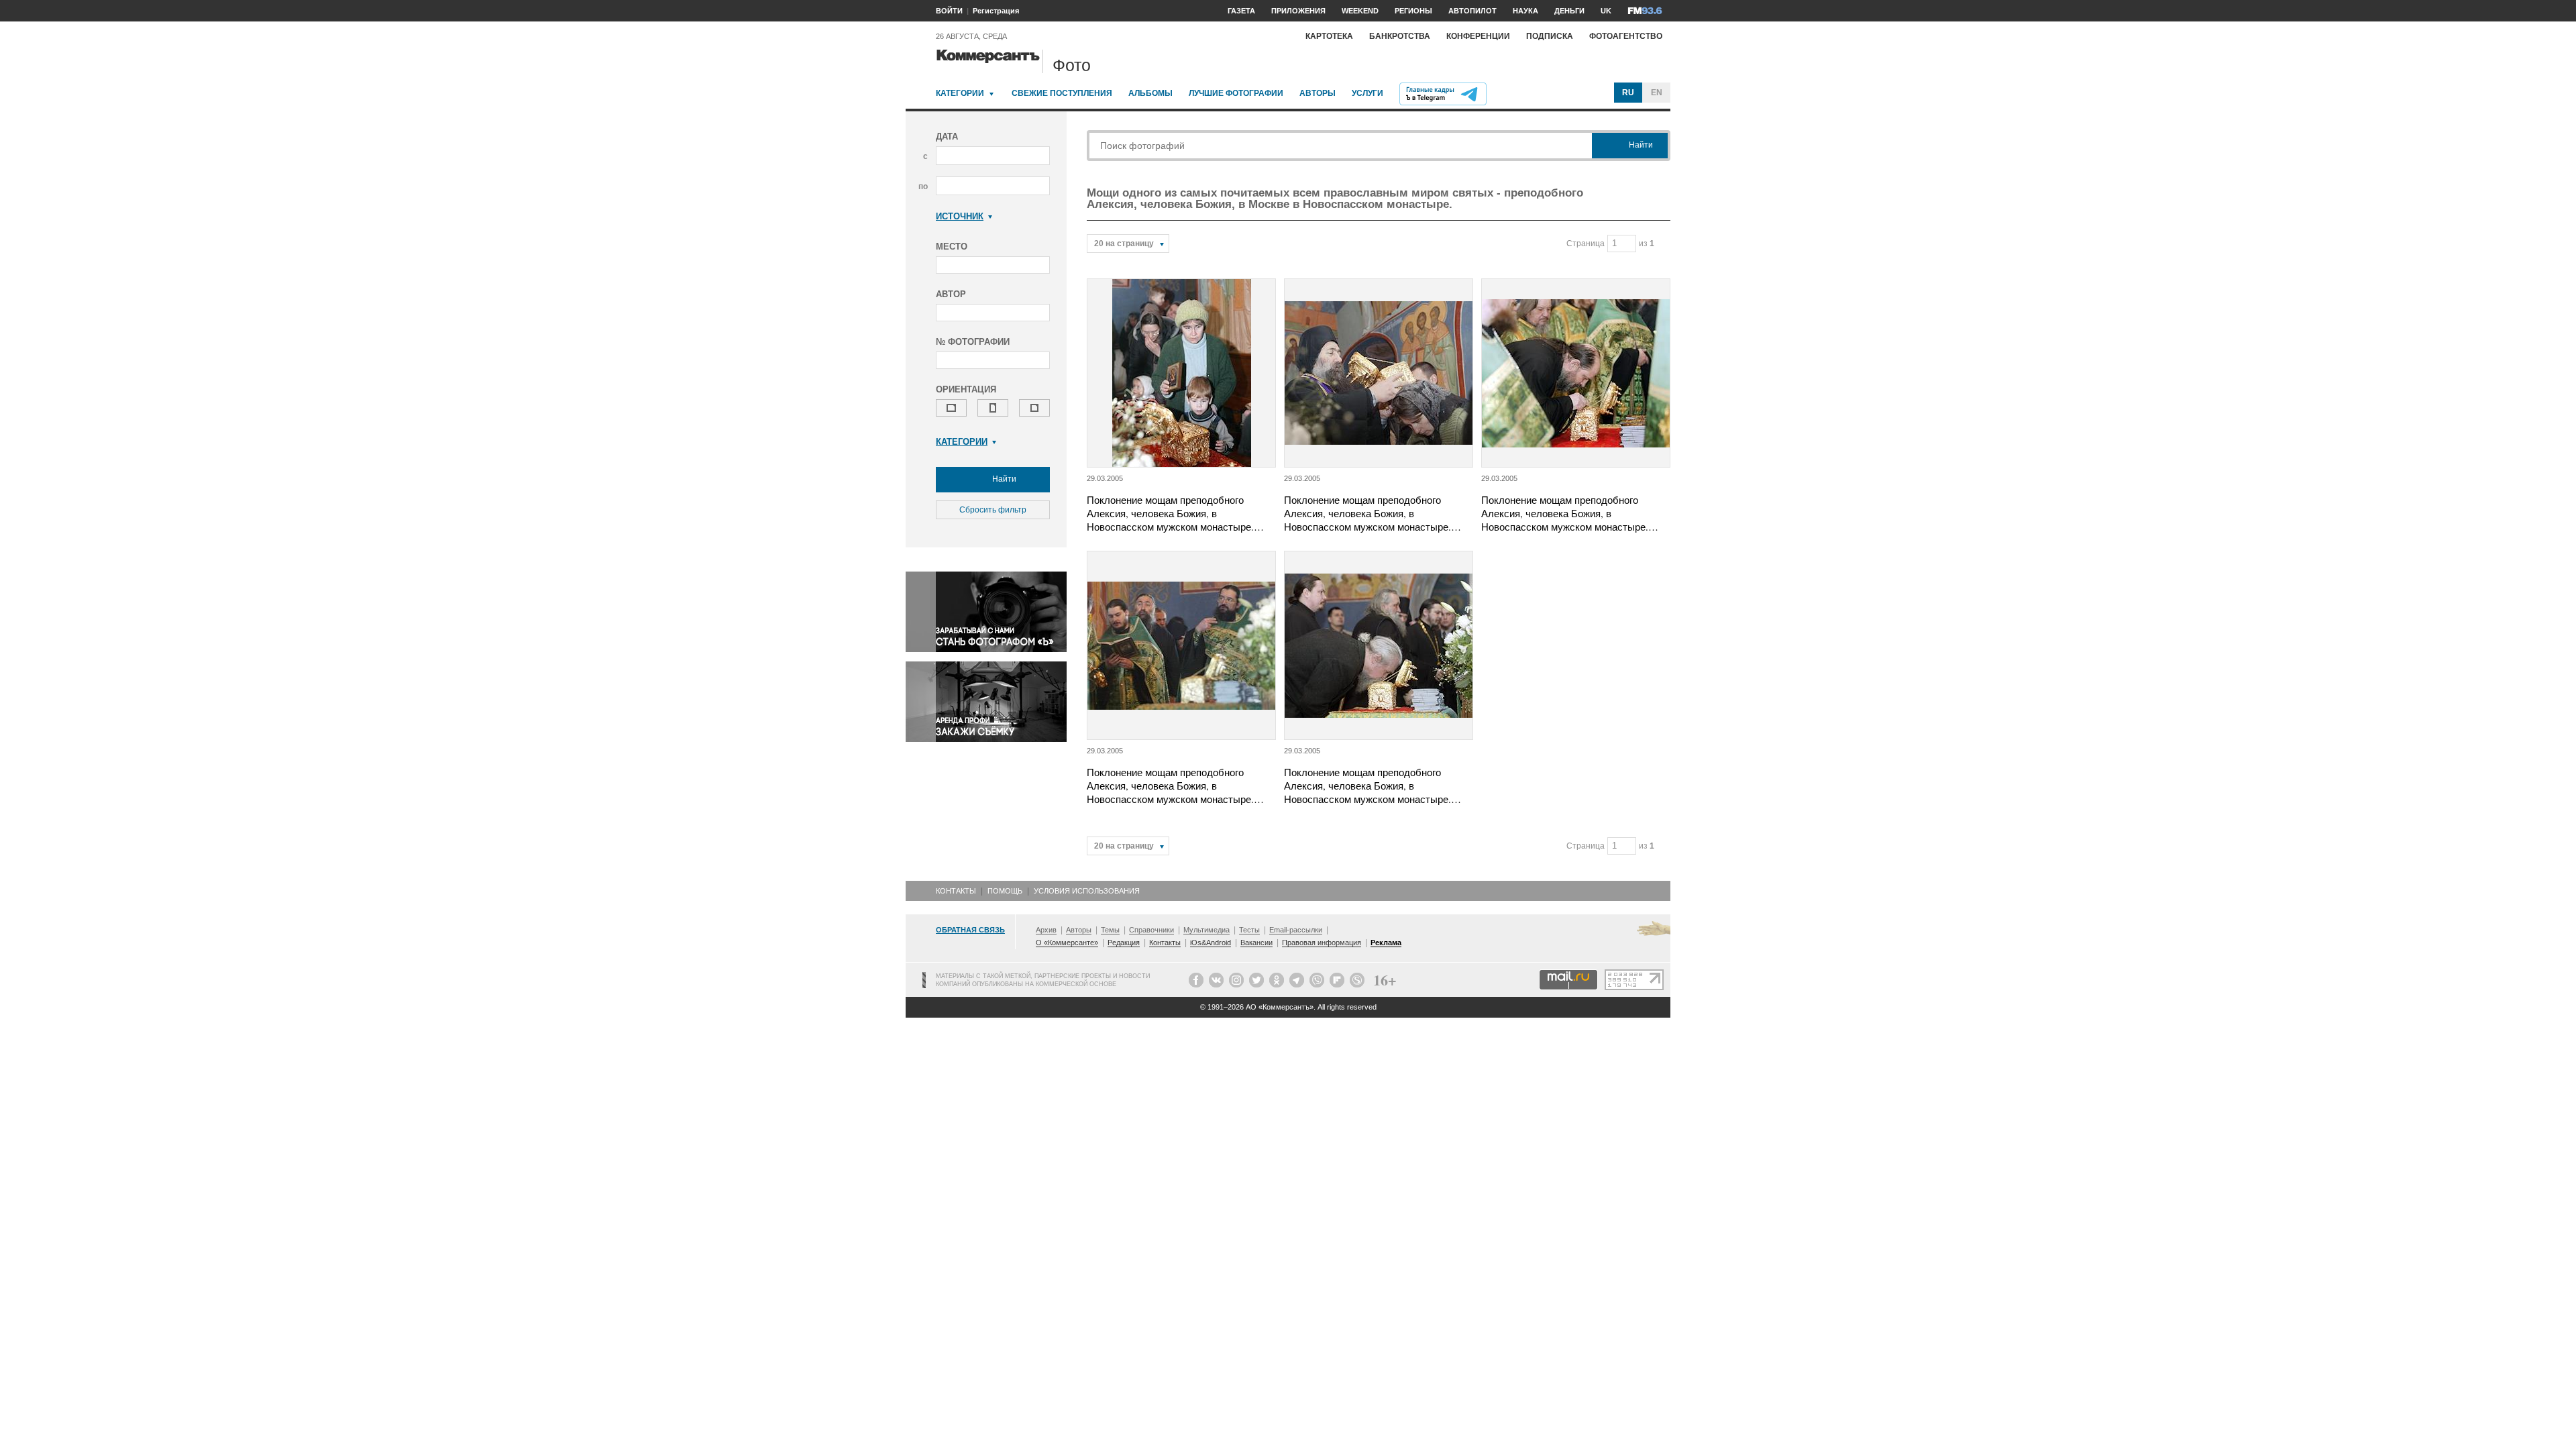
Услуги (1367, 93)
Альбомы (1150, 93)
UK (1606, 11)
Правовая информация (1322, 943)
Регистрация (996, 11)
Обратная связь (970, 930)
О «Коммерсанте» (1067, 943)
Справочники (1151, 930)
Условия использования (1087, 891)
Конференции (1478, 36)
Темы (1110, 930)
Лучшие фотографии (1236, 93)
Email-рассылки (1296, 930)
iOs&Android (1211, 943)
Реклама (1386, 943)
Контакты (956, 891)
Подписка (1550, 36)
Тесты (1249, 930)
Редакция (1124, 943)
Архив (1046, 930)
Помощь (1005, 891)
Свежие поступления (1062, 93)
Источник (960, 216)
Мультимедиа (1206, 930)
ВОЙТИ (949, 11)
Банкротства (1400, 36)
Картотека (1329, 36)
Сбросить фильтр (993, 510)
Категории (960, 93)
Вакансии (1256, 943)
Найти (1003, 479)
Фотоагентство (1626, 36)
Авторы (1318, 93)
